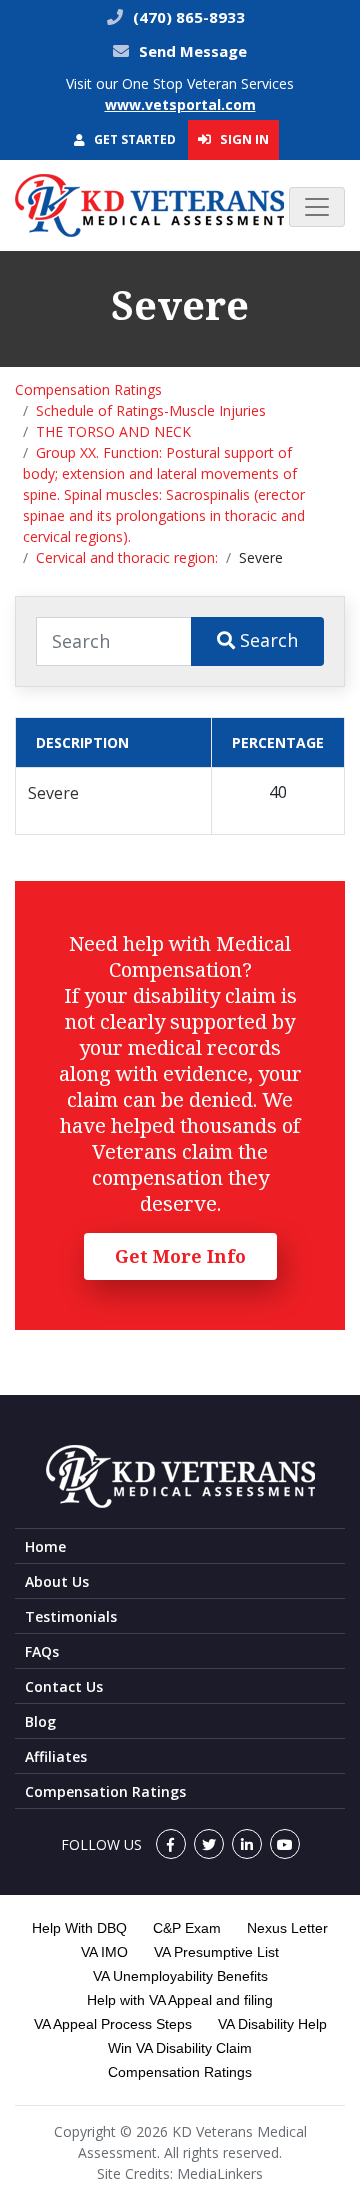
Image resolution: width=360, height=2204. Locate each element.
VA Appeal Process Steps (113, 2024)
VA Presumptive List (216, 1952)
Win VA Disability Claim (180, 2048)
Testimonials (71, 1616)
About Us (57, 1581)
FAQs (42, 1651)
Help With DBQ (79, 1928)
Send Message (193, 51)
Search (266, 640)
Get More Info (180, 1256)
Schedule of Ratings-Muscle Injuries (151, 410)
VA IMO (104, 1952)
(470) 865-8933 (187, 17)
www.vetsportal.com (180, 104)
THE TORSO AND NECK (113, 431)
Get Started (133, 139)
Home (45, 1546)
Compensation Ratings (88, 389)
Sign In (243, 139)
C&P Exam (187, 1928)
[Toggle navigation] (317, 207)
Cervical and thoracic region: (127, 557)
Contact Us (64, 1686)
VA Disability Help (272, 2024)
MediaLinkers (220, 2173)
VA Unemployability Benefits (180, 1976)
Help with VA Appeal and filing (180, 2000)
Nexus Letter (287, 1928)
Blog (40, 1721)
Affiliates (56, 1756)
